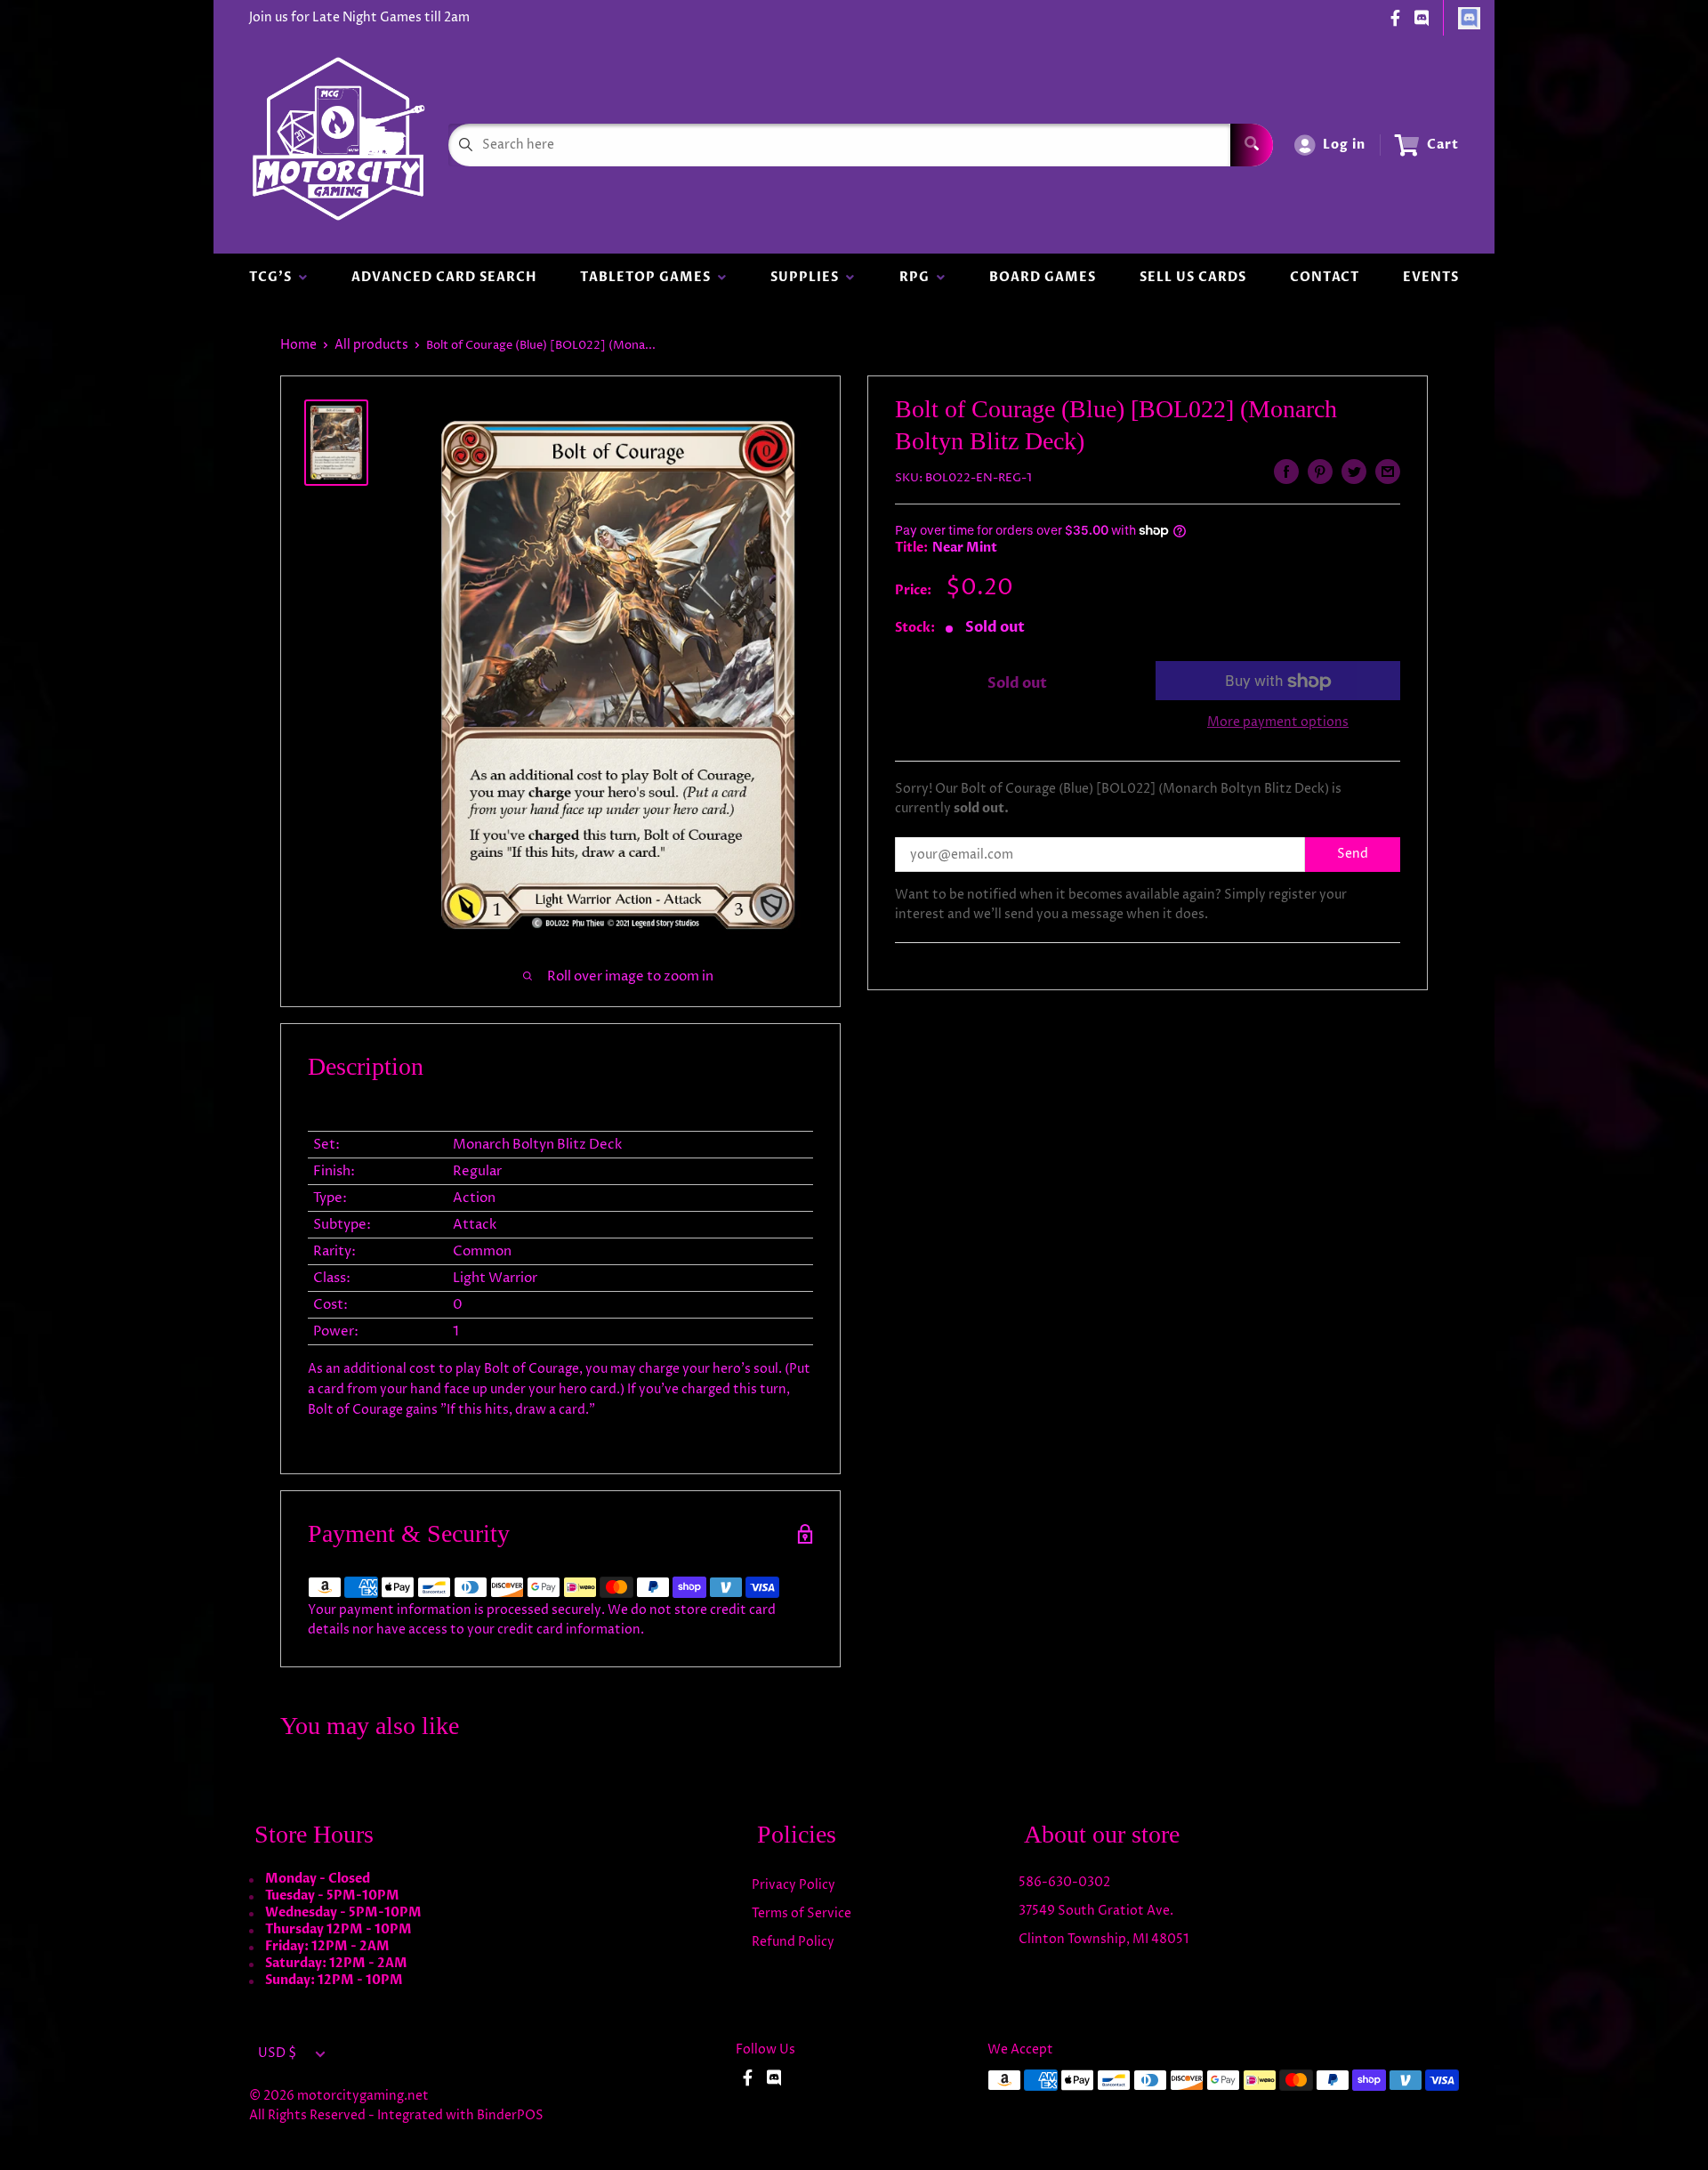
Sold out (1017, 683)
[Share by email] (1388, 472)
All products (371, 345)
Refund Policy (793, 1942)
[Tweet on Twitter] (1354, 472)
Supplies (808, 277)
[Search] (1252, 145)
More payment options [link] (1278, 723)
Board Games (1043, 277)
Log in (1344, 145)
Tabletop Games (649, 277)
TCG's (274, 277)
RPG (918, 277)
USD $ (277, 2053)
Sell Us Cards (1193, 277)
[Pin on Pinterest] (1320, 472)
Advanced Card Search (444, 277)
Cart (1443, 145)
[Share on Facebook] (1286, 472)
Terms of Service (802, 1913)
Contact (1325, 277)
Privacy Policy (794, 1885)
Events (1431, 277)
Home (298, 345)
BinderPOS (510, 2115)
